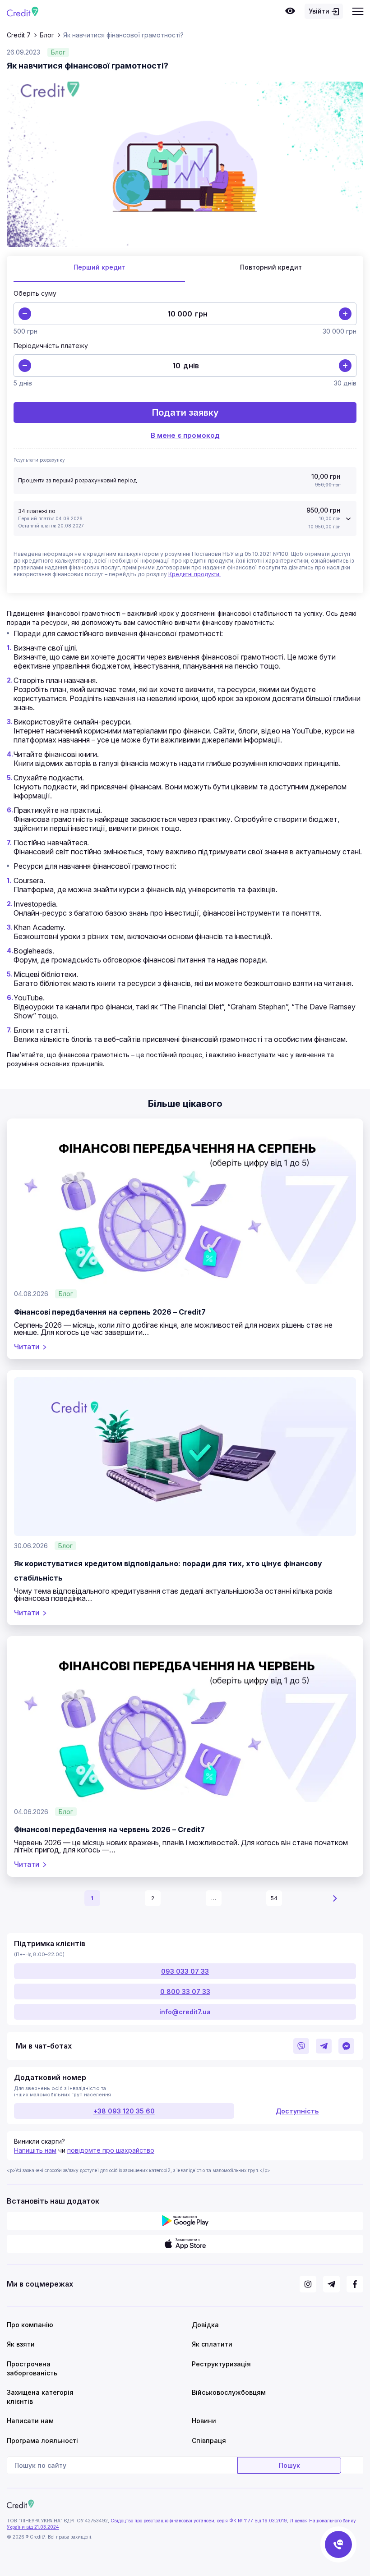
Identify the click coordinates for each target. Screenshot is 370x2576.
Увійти (319, 11)
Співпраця (209, 2441)
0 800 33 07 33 (185, 1992)
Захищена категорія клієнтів (40, 2397)
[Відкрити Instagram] (308, 2284)
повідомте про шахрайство (111, 2150)
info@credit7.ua (185, 2012)
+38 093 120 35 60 (124, 2111)
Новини (204, 2421)
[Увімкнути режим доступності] (290, 11)
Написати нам (30, 2421)
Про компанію (30, 2325)
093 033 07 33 (185, 1971)
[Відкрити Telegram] (324, 2046)
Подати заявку (185, 413)
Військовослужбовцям (228, 2392)
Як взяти (21, 2344)
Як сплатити (212, 2344)
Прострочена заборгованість (32, 2368)
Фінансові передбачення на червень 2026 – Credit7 (109, 1829)
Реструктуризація (221, 2364)
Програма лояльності (42, 2441)
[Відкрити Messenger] (346, 2046)
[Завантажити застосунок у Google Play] (185, 2221)
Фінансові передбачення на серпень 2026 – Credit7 (110, 1312)
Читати (27, 1347)
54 (274, 1898)
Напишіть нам (35, 2150)
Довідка (205, 2325)
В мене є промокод (185, 435)
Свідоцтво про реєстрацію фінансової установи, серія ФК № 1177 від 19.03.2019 (199, 2521)
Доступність (297, 2111)
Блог (58, 52)
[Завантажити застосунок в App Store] (185, 2244)
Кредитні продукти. (194, 574)
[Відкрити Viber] (301, 2046)
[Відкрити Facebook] (355, 2284)
